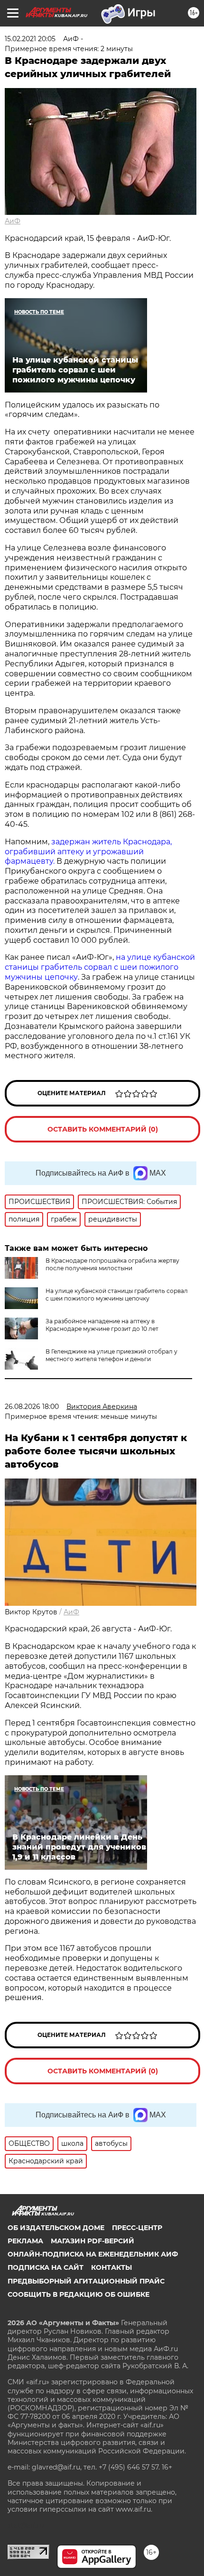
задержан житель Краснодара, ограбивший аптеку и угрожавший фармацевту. (88, 852)
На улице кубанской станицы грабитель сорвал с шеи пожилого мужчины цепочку (117, 1295)
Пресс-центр (137, 2228)
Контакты (111, 2267)
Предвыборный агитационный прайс (86, 2281)
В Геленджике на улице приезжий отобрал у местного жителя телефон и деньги (111, 1355)
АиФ (13, 221)
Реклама (25, 2241)
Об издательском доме (56, 2228)
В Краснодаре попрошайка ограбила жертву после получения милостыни (112, 1264)
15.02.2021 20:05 (30, 39)
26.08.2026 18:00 (32, 1407)
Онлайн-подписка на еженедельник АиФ (93, 2254)
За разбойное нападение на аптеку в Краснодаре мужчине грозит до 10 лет (102, 1325)
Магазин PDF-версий (93, 2241)
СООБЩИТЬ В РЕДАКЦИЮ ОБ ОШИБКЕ (79, 2294)
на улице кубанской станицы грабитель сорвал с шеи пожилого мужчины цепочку (100, 967)
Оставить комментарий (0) (103, 1129)
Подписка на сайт (46, 2267)
